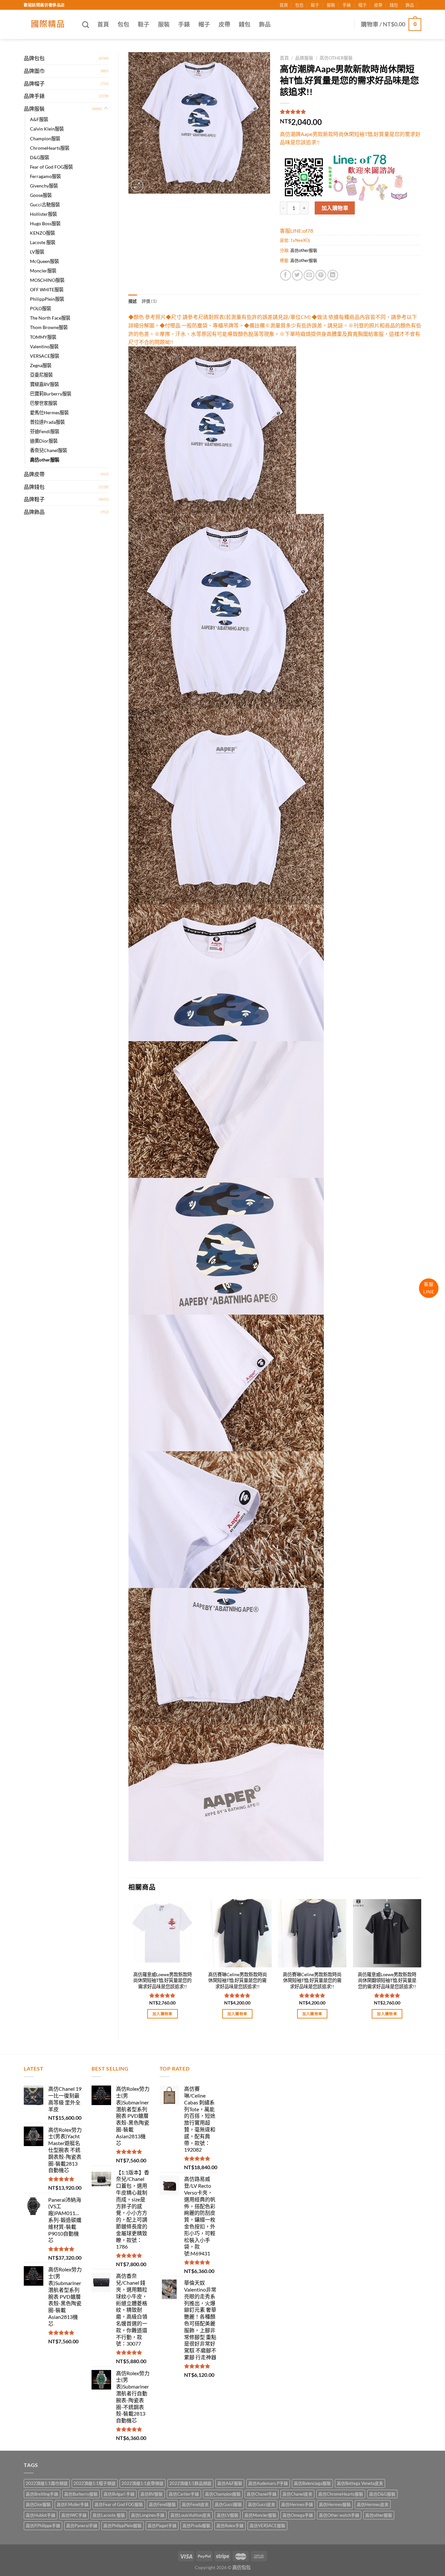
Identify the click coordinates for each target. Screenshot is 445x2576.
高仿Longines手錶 (148, 2515)
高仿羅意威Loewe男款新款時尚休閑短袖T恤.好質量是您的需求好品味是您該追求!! (163, 1980)
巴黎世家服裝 (44, 403)
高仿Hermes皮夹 (373, 2504)
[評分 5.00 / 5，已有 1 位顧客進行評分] (351, 112)
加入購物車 (335, 208)
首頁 (284, 5)
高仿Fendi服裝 (162, 2504)
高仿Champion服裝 (223, 2494)
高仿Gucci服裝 (228, 2504)
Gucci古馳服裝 (45, 205)
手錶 (347, 5)
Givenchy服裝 (44, 186)
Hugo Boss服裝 (45, 223)
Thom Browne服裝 (49, 327)
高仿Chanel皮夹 (297, 2494)
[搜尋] (86, 25)
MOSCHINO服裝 (47, 280)
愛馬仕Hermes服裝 (49, 413)
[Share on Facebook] (286, 275)
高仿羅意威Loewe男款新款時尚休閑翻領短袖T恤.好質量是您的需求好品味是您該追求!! (387, 1980)
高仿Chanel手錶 (262, 2494)
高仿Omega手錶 (298, 2515)
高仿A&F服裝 (230, 2483)
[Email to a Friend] (309, 275)
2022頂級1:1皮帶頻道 (143, 2483)
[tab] (133, 301)
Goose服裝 (41, 195)
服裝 (331, 5)
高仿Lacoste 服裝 (109, 2515)
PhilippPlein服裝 (47, 299)
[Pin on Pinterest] (321, 275)
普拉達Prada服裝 (47, 422)
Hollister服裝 (43, 214)
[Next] (421, 1965)
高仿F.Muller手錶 (73, 2504)
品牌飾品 (34, 512)
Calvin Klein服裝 (47, 129)
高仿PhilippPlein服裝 (122, 2526)
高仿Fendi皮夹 (195, 2504)
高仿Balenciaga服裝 (312, 2483)
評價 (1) (149, 301)
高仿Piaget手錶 (162, 2526)
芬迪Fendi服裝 (45, 431)
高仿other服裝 (45, 460)
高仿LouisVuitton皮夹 (191, 2515)
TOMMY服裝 (43, 337)
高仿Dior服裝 (38, 2504)
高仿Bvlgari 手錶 (119, 2494)
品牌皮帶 (34, 474)
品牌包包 (34, 58)
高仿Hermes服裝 (335, 2504)
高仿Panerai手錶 (82, 2526)
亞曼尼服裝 (41, 375)
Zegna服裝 (41, 365)
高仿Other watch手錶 (339, 2515)
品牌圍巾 (34, 71)
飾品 (410, 5)
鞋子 (315, 5)
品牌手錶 (34, 96)
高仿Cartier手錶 (184, 2494)
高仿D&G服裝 (382, 2494)
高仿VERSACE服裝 (267, 2526)
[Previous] (129, 1965)
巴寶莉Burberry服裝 (51, 394)
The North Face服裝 (50, 318)
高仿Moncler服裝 (260, 2515)
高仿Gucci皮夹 (262, 2504)
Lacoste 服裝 (43, 242)
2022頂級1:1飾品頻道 (190, 2483)
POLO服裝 (41, 308)
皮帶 (378, 5)
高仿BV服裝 (152, 2494)
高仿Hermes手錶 (297, 2504)
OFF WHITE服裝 (47, 289)
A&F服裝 (39, 119)
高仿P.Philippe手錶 (43, 2526)
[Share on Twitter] (297, 275)
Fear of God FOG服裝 (51, 167)
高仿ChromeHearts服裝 (341, 2494)
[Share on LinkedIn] (333, 275)
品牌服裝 (34, 109)
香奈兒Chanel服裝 (49, 450)
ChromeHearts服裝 (50, 148)
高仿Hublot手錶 (41, 2515)
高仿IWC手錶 (74, 2515)
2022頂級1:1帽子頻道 (95, 2483)
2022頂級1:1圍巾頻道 (47, 2483)
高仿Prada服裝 (196, 2526)
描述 (133, 301)
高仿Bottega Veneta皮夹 (360, 2483)
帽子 (363, 5)
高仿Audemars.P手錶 (268, 2483)
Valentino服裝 (44, 346)
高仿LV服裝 (228, 2515)
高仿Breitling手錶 (42, 2494)
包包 (299, 5)
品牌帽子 (34, 83)
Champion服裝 (45, 138)
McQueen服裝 (44, 261)
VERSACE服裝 (45, 356)
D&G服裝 (40, 157)
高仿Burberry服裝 (81, 2494)
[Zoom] (137, 186)
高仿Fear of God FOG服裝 (119, 2504)
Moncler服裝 (43, 271)
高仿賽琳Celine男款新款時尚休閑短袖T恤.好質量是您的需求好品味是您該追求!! (237, 1980)
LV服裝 (37, 252)
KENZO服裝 (43, 233)
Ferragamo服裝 (45, 176)
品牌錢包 (34, 487)
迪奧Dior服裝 (44, 441)
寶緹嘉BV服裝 (44, 384)
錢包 (394, 5)
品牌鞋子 (34, 499)
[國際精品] (48, 24)
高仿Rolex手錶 (230, 2526)
